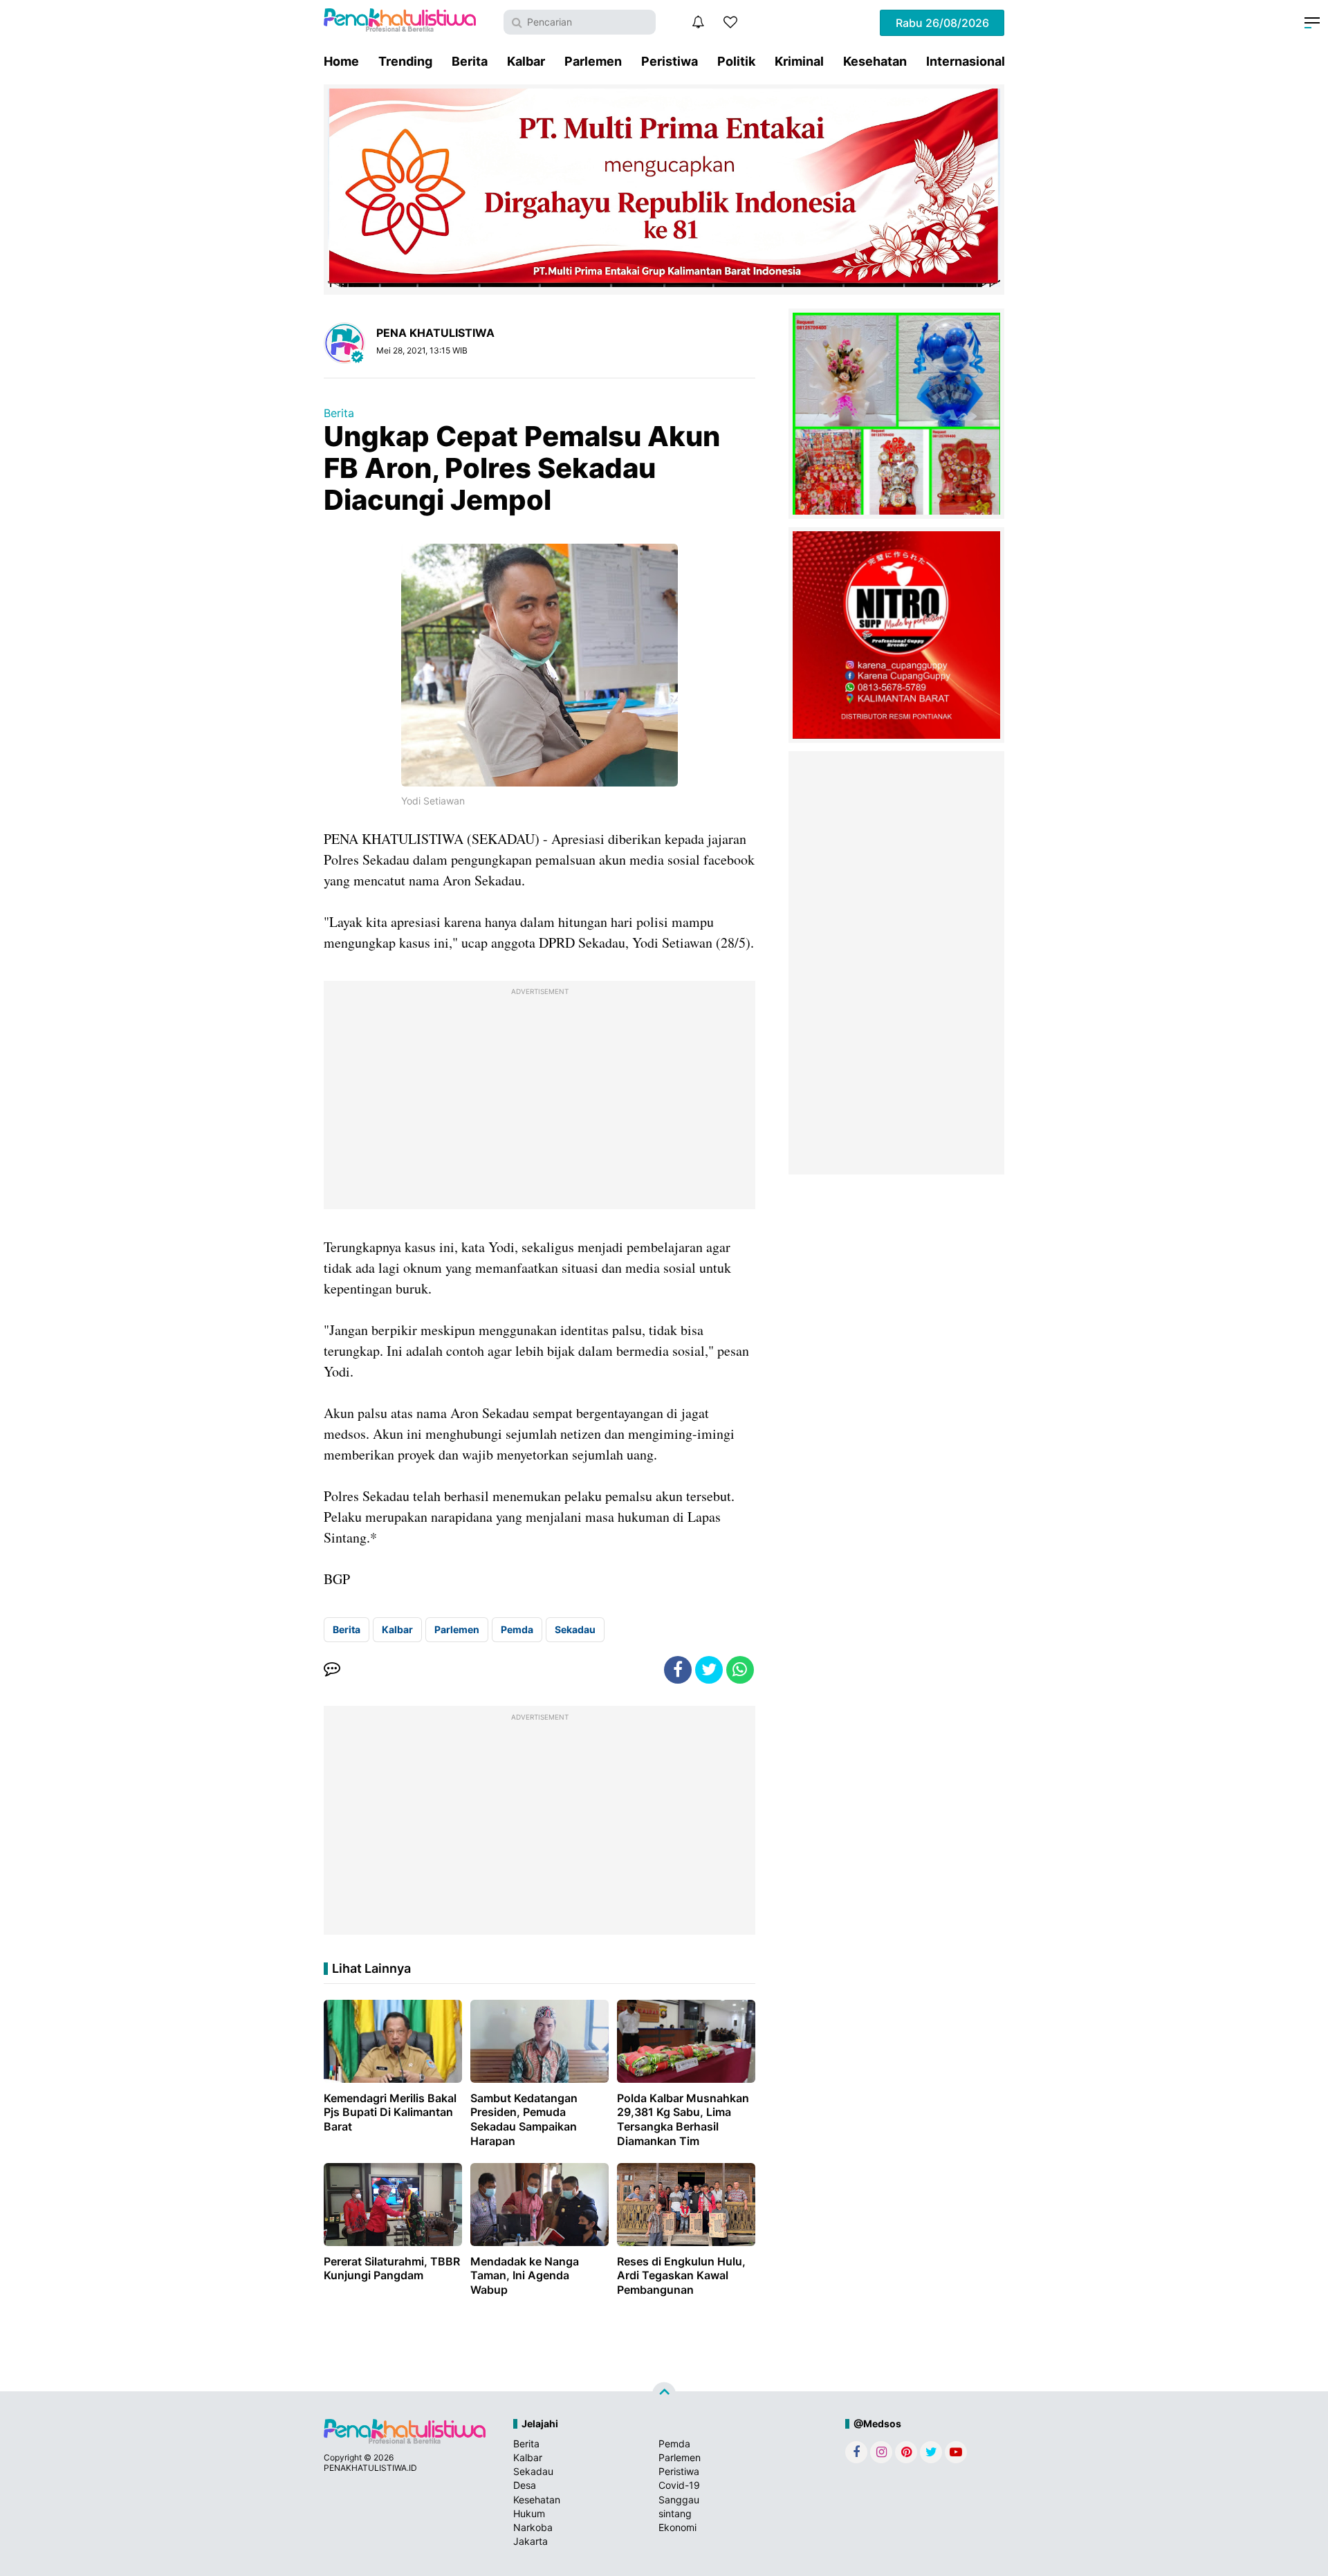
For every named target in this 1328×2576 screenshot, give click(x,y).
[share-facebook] (678, 1670)
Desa (525, 2485)
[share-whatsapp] (740, 1670)
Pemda (517, 1629)
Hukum (529, 2513)
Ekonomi (677, 2527)
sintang (675, 2513)
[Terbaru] (698, 22)
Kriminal (799, 61)
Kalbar (526, 61)
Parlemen (593, 61)
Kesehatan (875, 61)
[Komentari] (332, 1670)
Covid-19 (679, 2485)
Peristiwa (670, 61)
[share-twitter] (709, 1670)
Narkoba (533, 2527)
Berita (470, 61)
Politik (736, 61)
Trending (405, 61)
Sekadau (575, 1629)
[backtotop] (664, 2394)
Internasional (966, 61)
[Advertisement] (539, 1098)
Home (341, 61)
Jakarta (531, 2541)
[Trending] (730, 22)
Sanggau (679, 2500)
